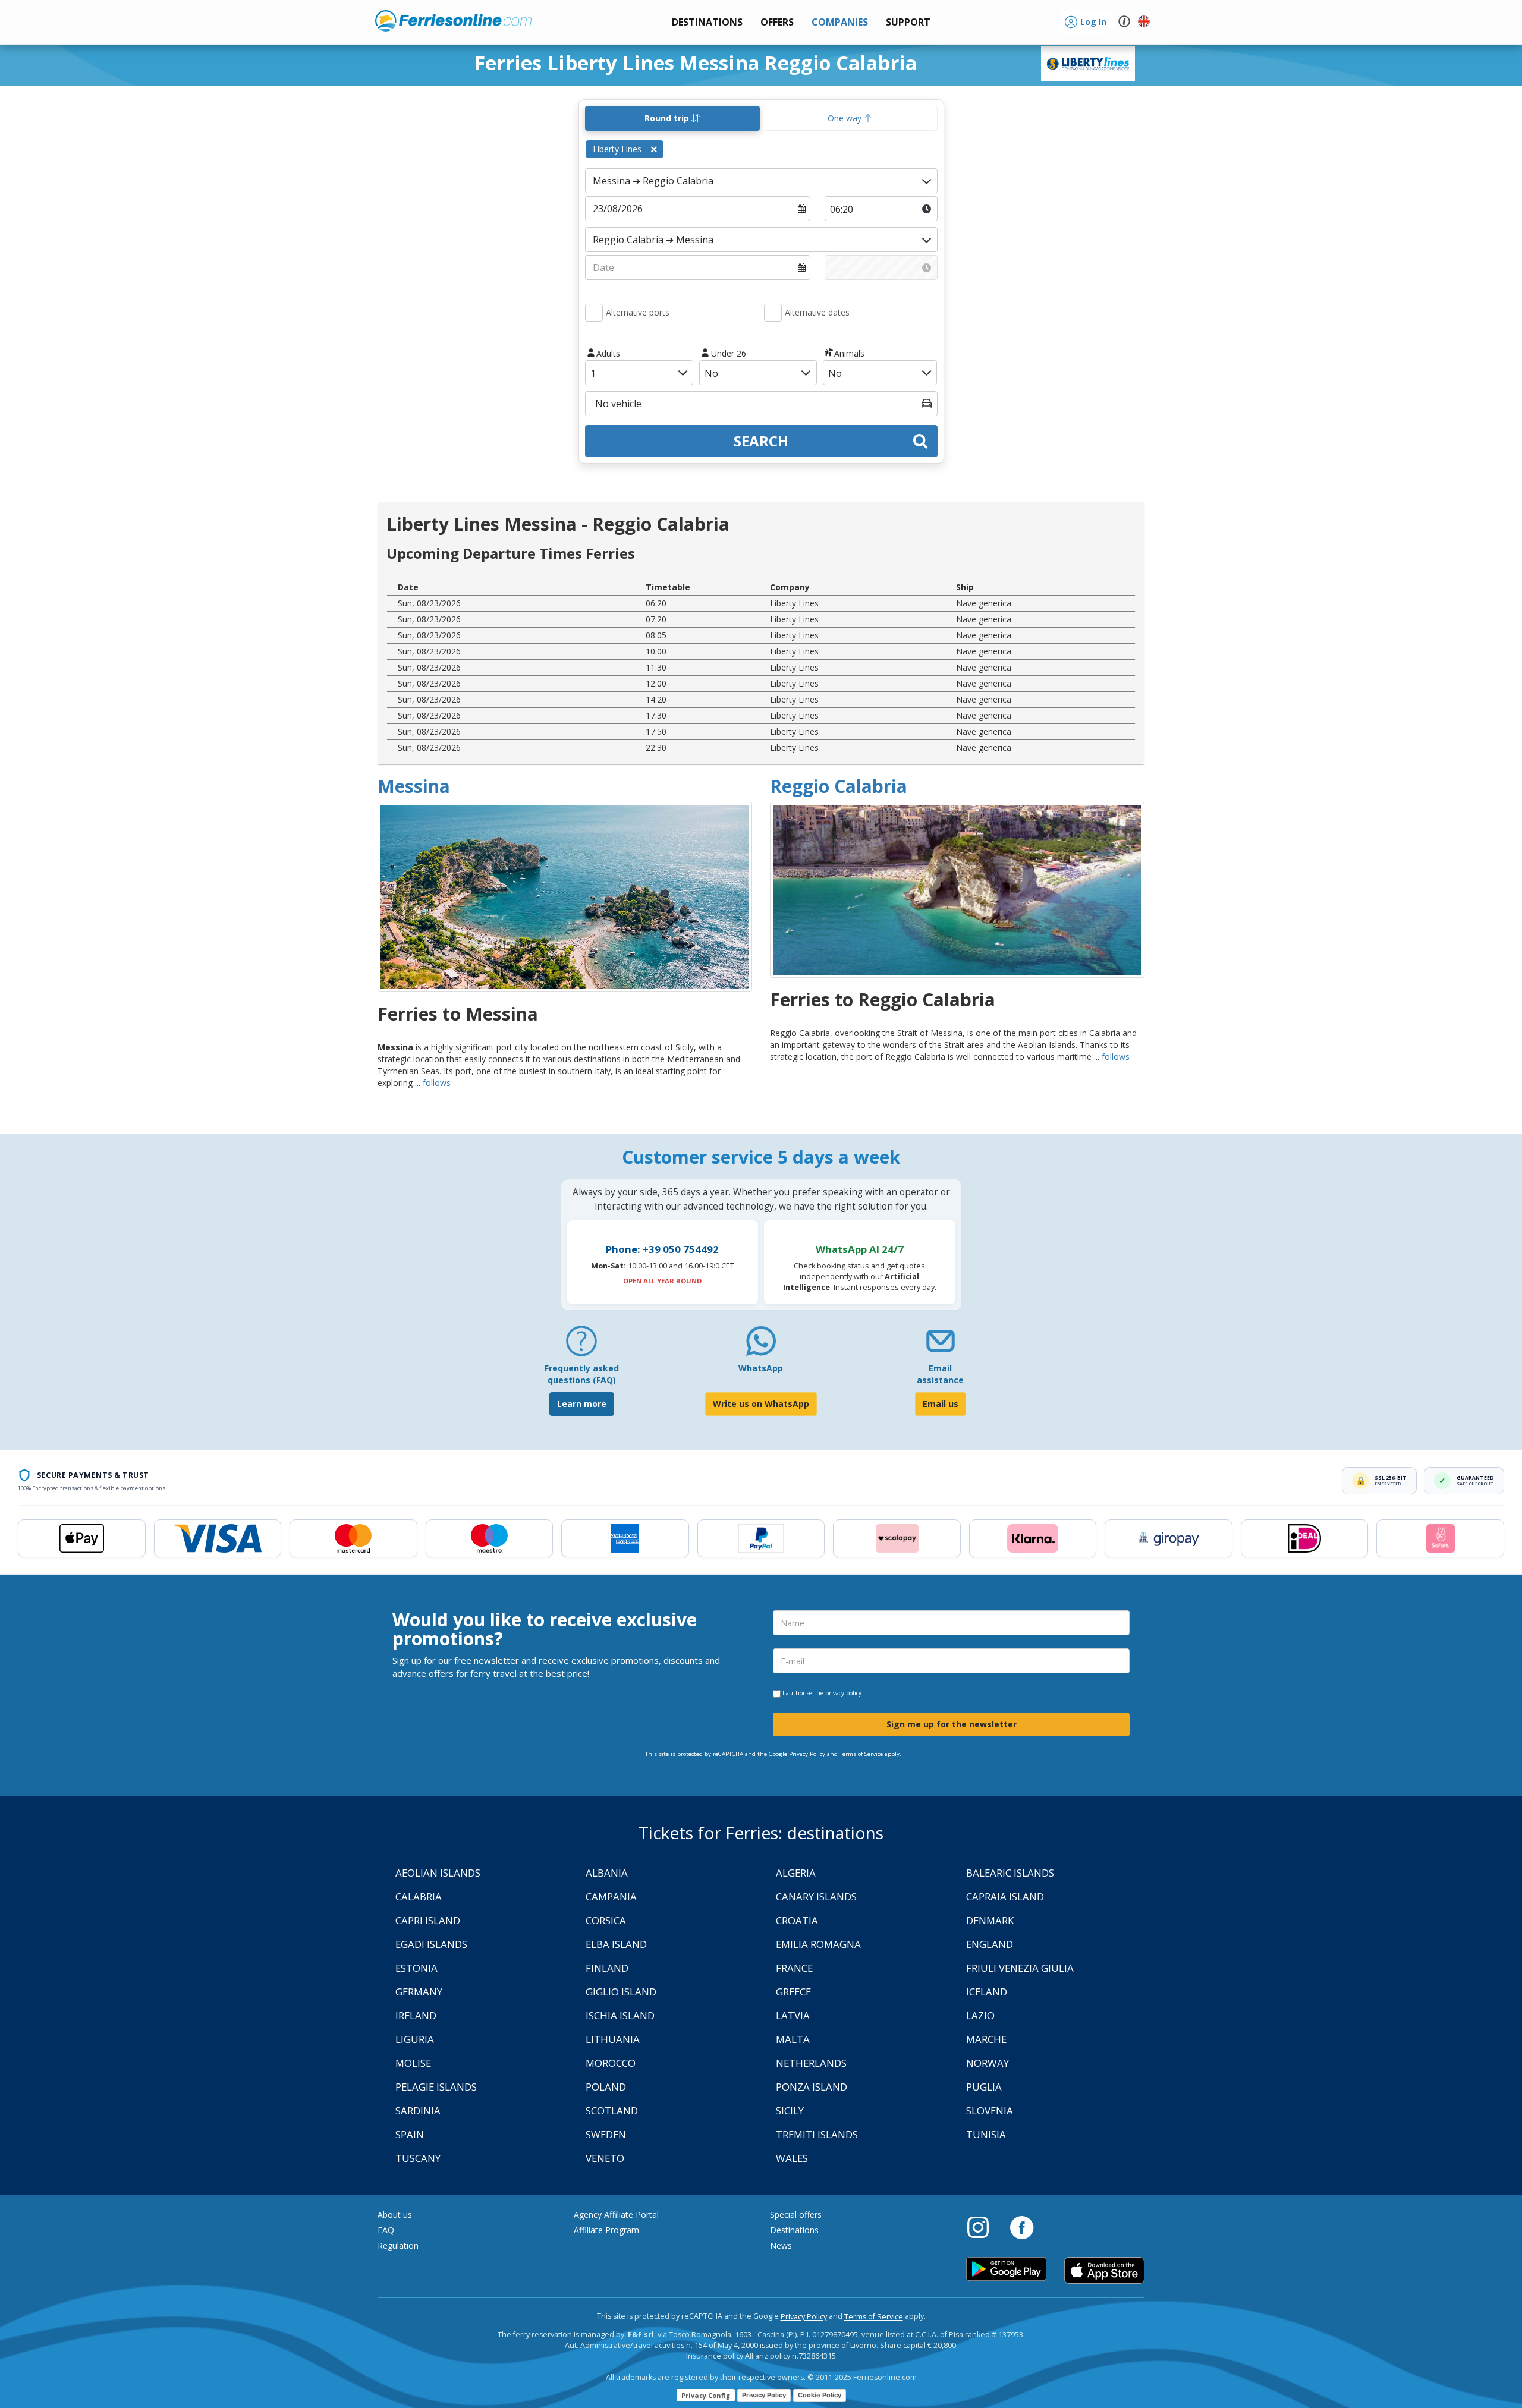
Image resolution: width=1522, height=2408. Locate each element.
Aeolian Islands (438, 1873)
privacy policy (843, 1693)
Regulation (398, 2245)
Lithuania (613, 2039)
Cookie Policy (820, 2395)
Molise (413, 2063)
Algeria (796, 1873)
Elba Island (616, 1944)
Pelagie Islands (436, 2087)
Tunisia (986, 2134)
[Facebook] (1022, 2227)
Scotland (612, 2110)
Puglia (984, 2087)
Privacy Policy (804, 2317)
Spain (410, 2134)
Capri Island (428, 1920)
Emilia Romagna (818, 1944)
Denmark (990, 1920)
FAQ (386, 2230)
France (794, 1968)
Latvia (793, 2015)
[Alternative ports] (594, 313)
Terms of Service (861, 1754)
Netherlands (811, 2063)
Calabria (419, 1897)
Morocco (611, 2063)
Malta (793, 2039)
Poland (606, 2087)
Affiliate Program (606, 2230)
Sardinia (418, 2110)
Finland (607, 1968)
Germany (419, 1992)
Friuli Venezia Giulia (1020, 1968)
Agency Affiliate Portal (616, 2215)
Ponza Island (812, 2087)
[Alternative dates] (773, 313)
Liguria (415, 2039)
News (781, 2245)
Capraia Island (1005, 1897)
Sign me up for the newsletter (952, 1724)
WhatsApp (761, 1368)
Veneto (605, 2158)
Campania (611, 1897)
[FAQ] (581, 1345)
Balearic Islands (1010, 1873)
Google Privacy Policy (797, 1754)
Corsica (606, 1920)
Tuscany (418, 2158)
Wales (792, 2158)
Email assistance (940, 1374)
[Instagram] (984, 2227)
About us (395, 2215)
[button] (908, 22)
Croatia (797, 1920)
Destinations (794, 2230)
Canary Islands (816, 1897)
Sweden (606, 2134)
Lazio (980, 2015)
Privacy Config (706, 2395)
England (990, 1944)
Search (761, 441)
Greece (793, 1992)
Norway (988, 2063)
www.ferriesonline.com (453, 21)
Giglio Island (621, 1992)
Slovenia (990, 2110)
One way (846, 118)
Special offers (796, 2215)
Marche (986, 2039)
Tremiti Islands (817, 2134)
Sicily (790, 2110)
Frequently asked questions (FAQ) (582, 1374)
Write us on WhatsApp (761, 1404)
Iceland (987, 1992)
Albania (607, 1873)
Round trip (668, 118)
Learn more (582, 1404)
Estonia (416, 1968)
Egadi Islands (431, 1944)
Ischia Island (620, 2015)
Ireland (416, 2015)
